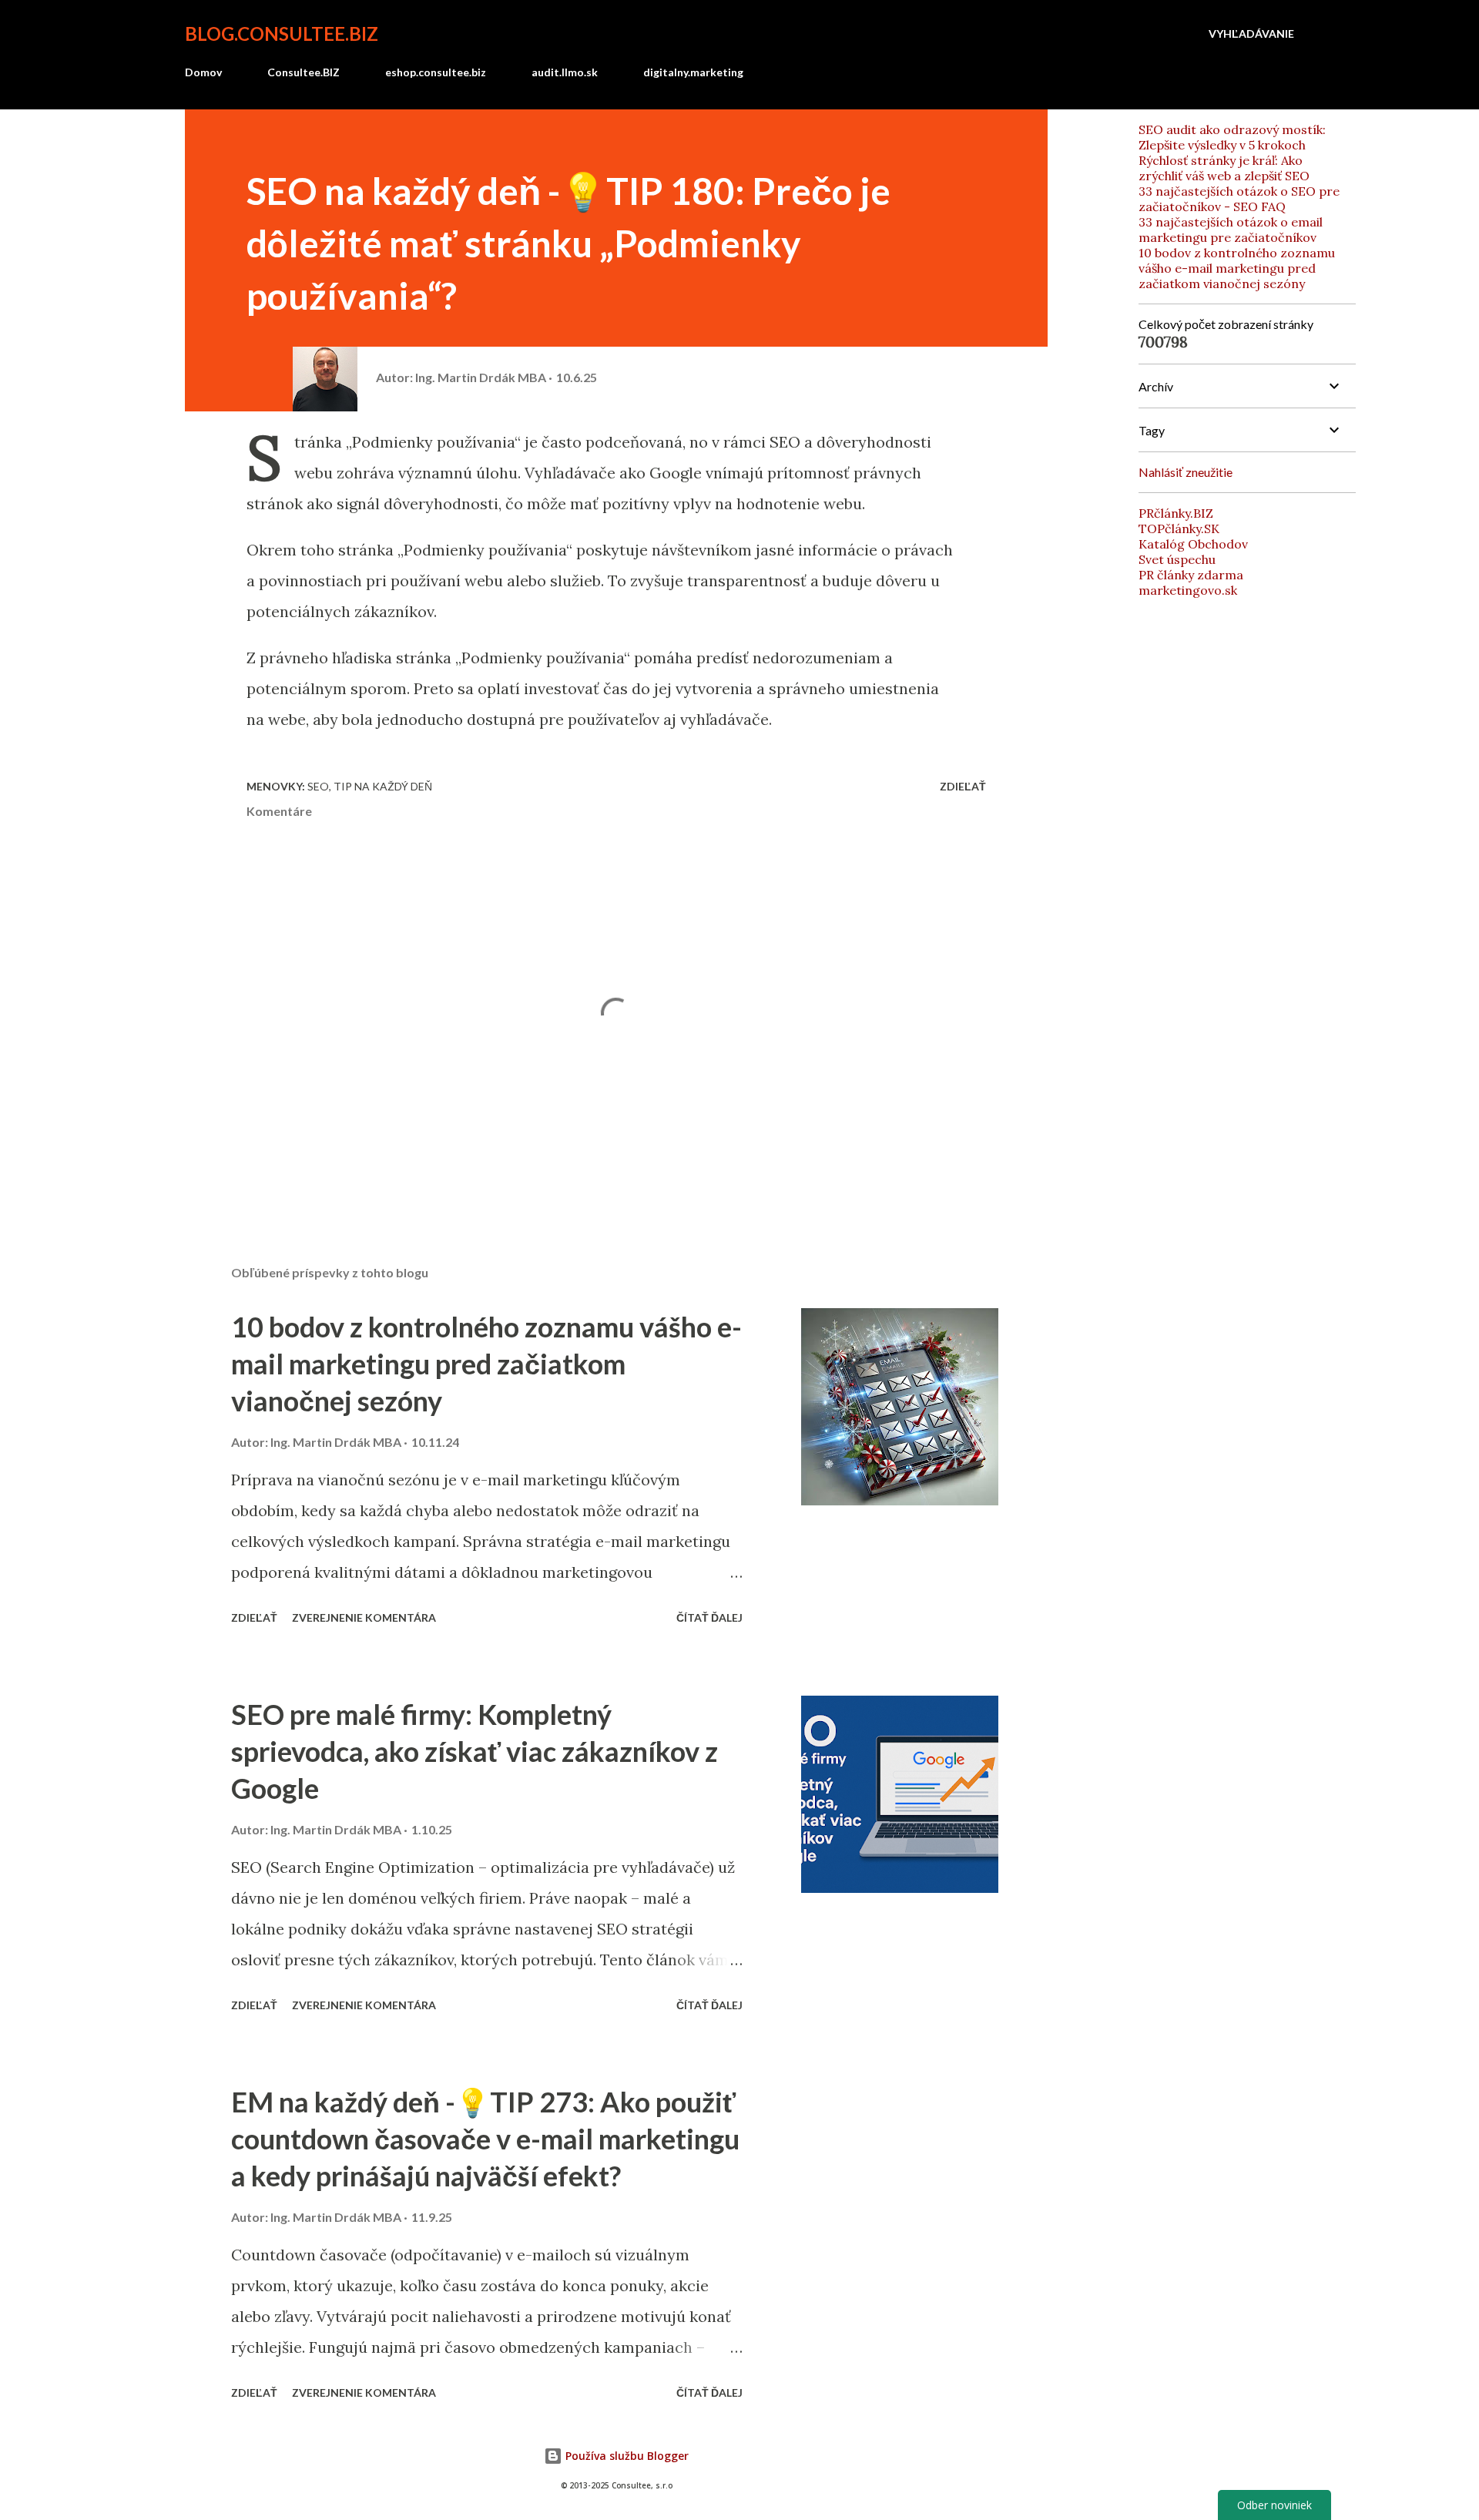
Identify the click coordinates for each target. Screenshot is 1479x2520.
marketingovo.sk (1188, 590)
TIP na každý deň (383, 786)
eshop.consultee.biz (436, 72)
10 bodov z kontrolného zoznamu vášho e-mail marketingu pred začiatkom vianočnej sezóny (486, 1364)
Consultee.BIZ (304, 72)
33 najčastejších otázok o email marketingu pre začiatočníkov (1231, 230)
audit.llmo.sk (565, 72)
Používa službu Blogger (625, 2456)
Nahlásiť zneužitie (1186, 472)
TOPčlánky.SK (1179, 528)
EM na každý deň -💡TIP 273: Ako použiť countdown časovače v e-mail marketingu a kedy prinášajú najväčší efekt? (485, 2139)
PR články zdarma (1191, 575)
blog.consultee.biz (282, 34)
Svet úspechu (1177, 559)
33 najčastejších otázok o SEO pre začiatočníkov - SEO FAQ (1239, 199)
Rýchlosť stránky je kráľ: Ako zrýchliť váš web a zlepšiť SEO (1224, 168)
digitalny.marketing (693, 72)
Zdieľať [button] (963, 786)
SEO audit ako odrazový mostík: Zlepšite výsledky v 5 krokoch (1232, 137)
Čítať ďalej (709, 1617)
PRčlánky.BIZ (1176, 513)
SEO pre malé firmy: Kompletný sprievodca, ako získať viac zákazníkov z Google (475, 1751)
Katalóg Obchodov (1193, 544)
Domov (203, 72)
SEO (318, 786)
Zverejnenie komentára (364, 1617)
